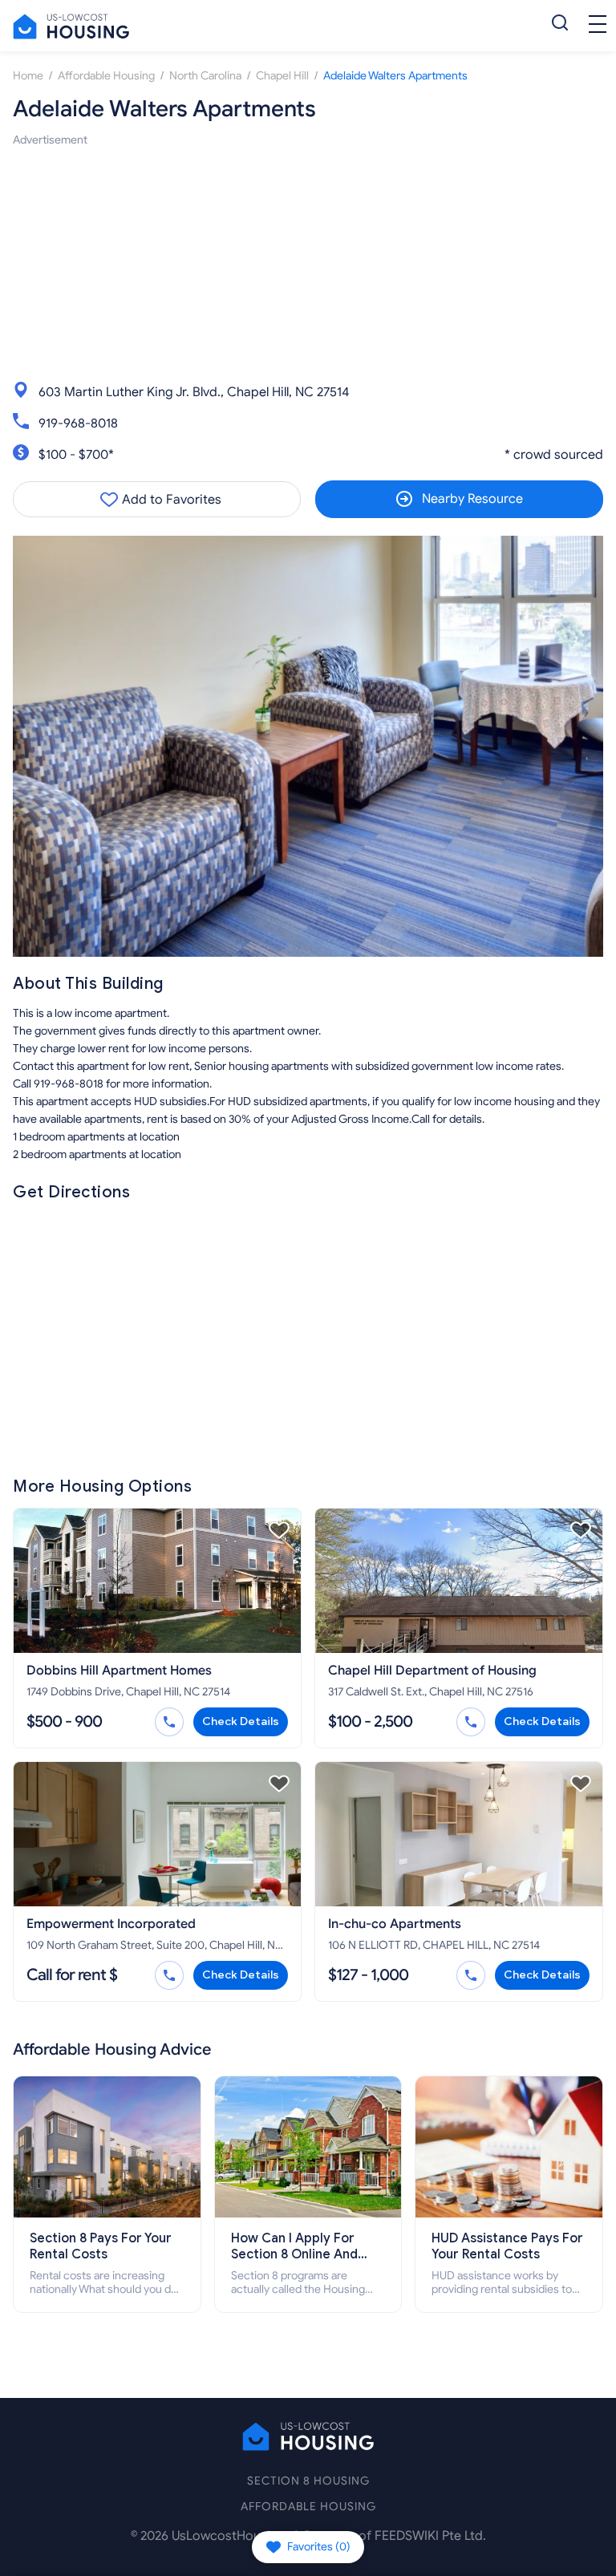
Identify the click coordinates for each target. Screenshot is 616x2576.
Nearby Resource (472, 499)
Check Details (241, 1721)
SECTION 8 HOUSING (308, 2481)
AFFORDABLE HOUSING (308, 2507)
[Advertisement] (308, 261)
